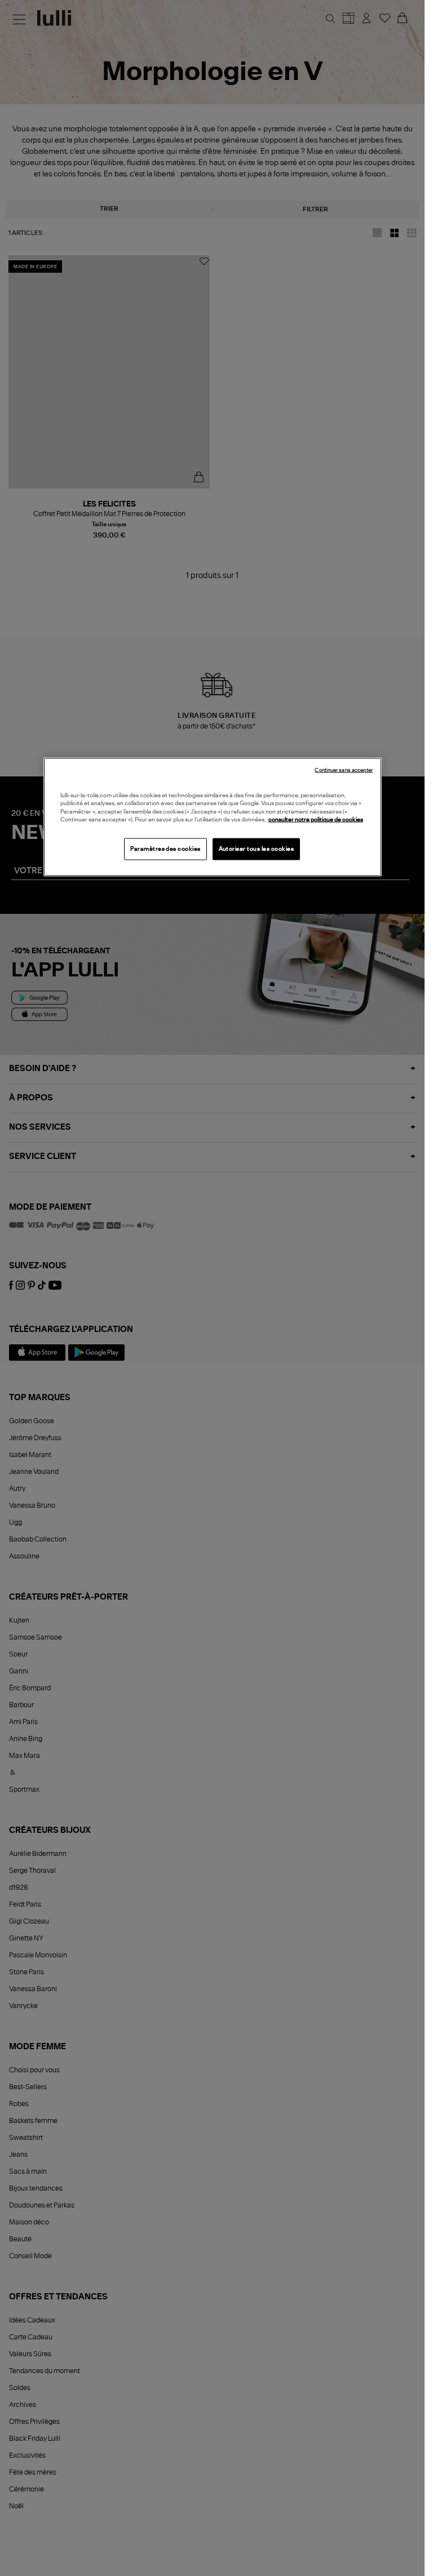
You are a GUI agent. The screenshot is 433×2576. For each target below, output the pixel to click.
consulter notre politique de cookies (316, 820)
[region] (213, 817)
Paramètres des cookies (165, 849)
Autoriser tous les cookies (257, 849)
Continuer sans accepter (344, 770)
